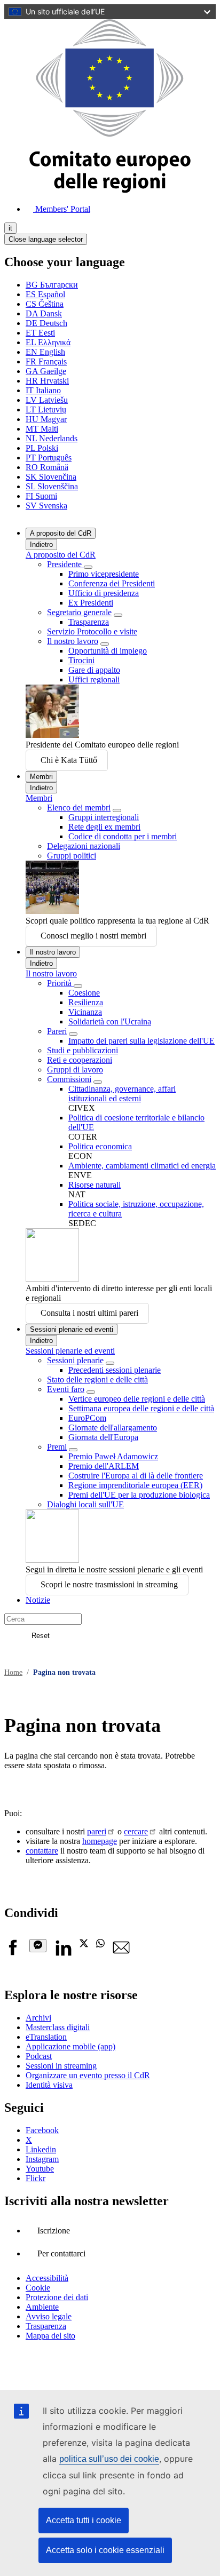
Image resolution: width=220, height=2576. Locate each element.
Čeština (45, 304)
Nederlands (52, 438)
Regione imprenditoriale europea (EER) (135, 1485)
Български (52, 285)
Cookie (38, 2288)
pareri (97, 1831)
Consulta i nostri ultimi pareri (89, 1313)
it (10, 228)
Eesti (40, 333)
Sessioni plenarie (75, 1360)
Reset (41, 1636)
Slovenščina (52, 486)
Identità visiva (49, 2085)
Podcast (39, 2056)
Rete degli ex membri (104, 827)
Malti (42, 429)
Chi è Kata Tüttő (69, 760)
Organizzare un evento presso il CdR (88, 2075)
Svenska (46, 506)
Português (49, 458)
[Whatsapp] (100, 1945)
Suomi (41, 496)
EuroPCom (87, 1418)
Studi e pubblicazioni (82, 1050)
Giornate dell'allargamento (113, 1428)
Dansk (44, 313)
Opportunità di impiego (108, 651)
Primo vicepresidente (104, 574)
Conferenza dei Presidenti (112, 583)
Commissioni (69, 1079)
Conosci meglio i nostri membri (93, 936)
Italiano (43, 390)
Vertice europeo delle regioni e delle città (137, 1399)
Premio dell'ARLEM (104, 1466)
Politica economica (100, 1146)
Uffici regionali (94, 679)
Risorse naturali (95, 1185)
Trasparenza (89, 622)
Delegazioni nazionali (84, 846)
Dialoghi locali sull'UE (85, 1504)
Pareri (57, 1031)
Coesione (84, 993)
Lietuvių (46, 410)
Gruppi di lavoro (75, 1070)
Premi (57, 1447)
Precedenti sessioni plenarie (115, 1370)
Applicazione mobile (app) (70, 2046)
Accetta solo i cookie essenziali (105, 2550)
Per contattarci (61, 2253)
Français (46, 361)
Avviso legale (49, 2316)
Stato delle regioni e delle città (97, 1380)
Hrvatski (47, 381)
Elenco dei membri (79, 808)
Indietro (41, 544)
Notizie (38, 1600)
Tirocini (81, 660)
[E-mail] (121, 1953)
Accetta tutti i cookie (84, 2520)
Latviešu (47, 400)
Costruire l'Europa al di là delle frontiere (136, 1476)
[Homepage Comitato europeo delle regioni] (110, 190)
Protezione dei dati (57, 2297)
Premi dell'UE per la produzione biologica (139, 1495)
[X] (84, 1945)
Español (45, 294)
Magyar (46, 419)
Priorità (60, 983)
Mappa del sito (50, 2336)
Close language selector (46, 239)
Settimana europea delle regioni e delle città (141, 1408)
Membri (41, 777)
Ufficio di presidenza (104, 593)
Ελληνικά (48, 342)
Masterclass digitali (58, 2027)
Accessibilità (47, 2278)
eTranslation (46, 2037)
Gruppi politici (72, 856)
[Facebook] (13, 1953)
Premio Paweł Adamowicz (113, 1456)
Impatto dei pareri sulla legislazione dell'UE (142, 1041)
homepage (100, 1841)
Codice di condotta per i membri (123, 836)
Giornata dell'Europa (103, 1437)
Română (47, 467)
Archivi (38, 2018)
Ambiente (42, 2307)
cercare (136, 1831)
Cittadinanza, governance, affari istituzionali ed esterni (122, 1094)
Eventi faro (66, 1389)
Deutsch (46, 323)
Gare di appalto (94, 670)
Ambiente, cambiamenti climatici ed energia (142, 1166)
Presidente (65, 564)
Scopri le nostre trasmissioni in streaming (109, 1584)
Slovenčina (51, 477)
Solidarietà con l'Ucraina (110, 1021)
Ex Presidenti (91, 603)
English (45, 352)
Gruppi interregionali (104, 817)
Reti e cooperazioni (80, 1060)
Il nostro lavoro (73, 641)
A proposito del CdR (61, 533)
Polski (42, 448)
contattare (42, 1851)
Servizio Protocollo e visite (92, 631)
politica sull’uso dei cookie (109, 2459)
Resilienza (86, 1002)
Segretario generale (79, 612)
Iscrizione (54, 2231)
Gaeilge (46, 371)
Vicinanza (85, 1012)
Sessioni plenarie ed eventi (72, 1329)
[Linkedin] (63, 1953)
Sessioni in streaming (61, 2066)
